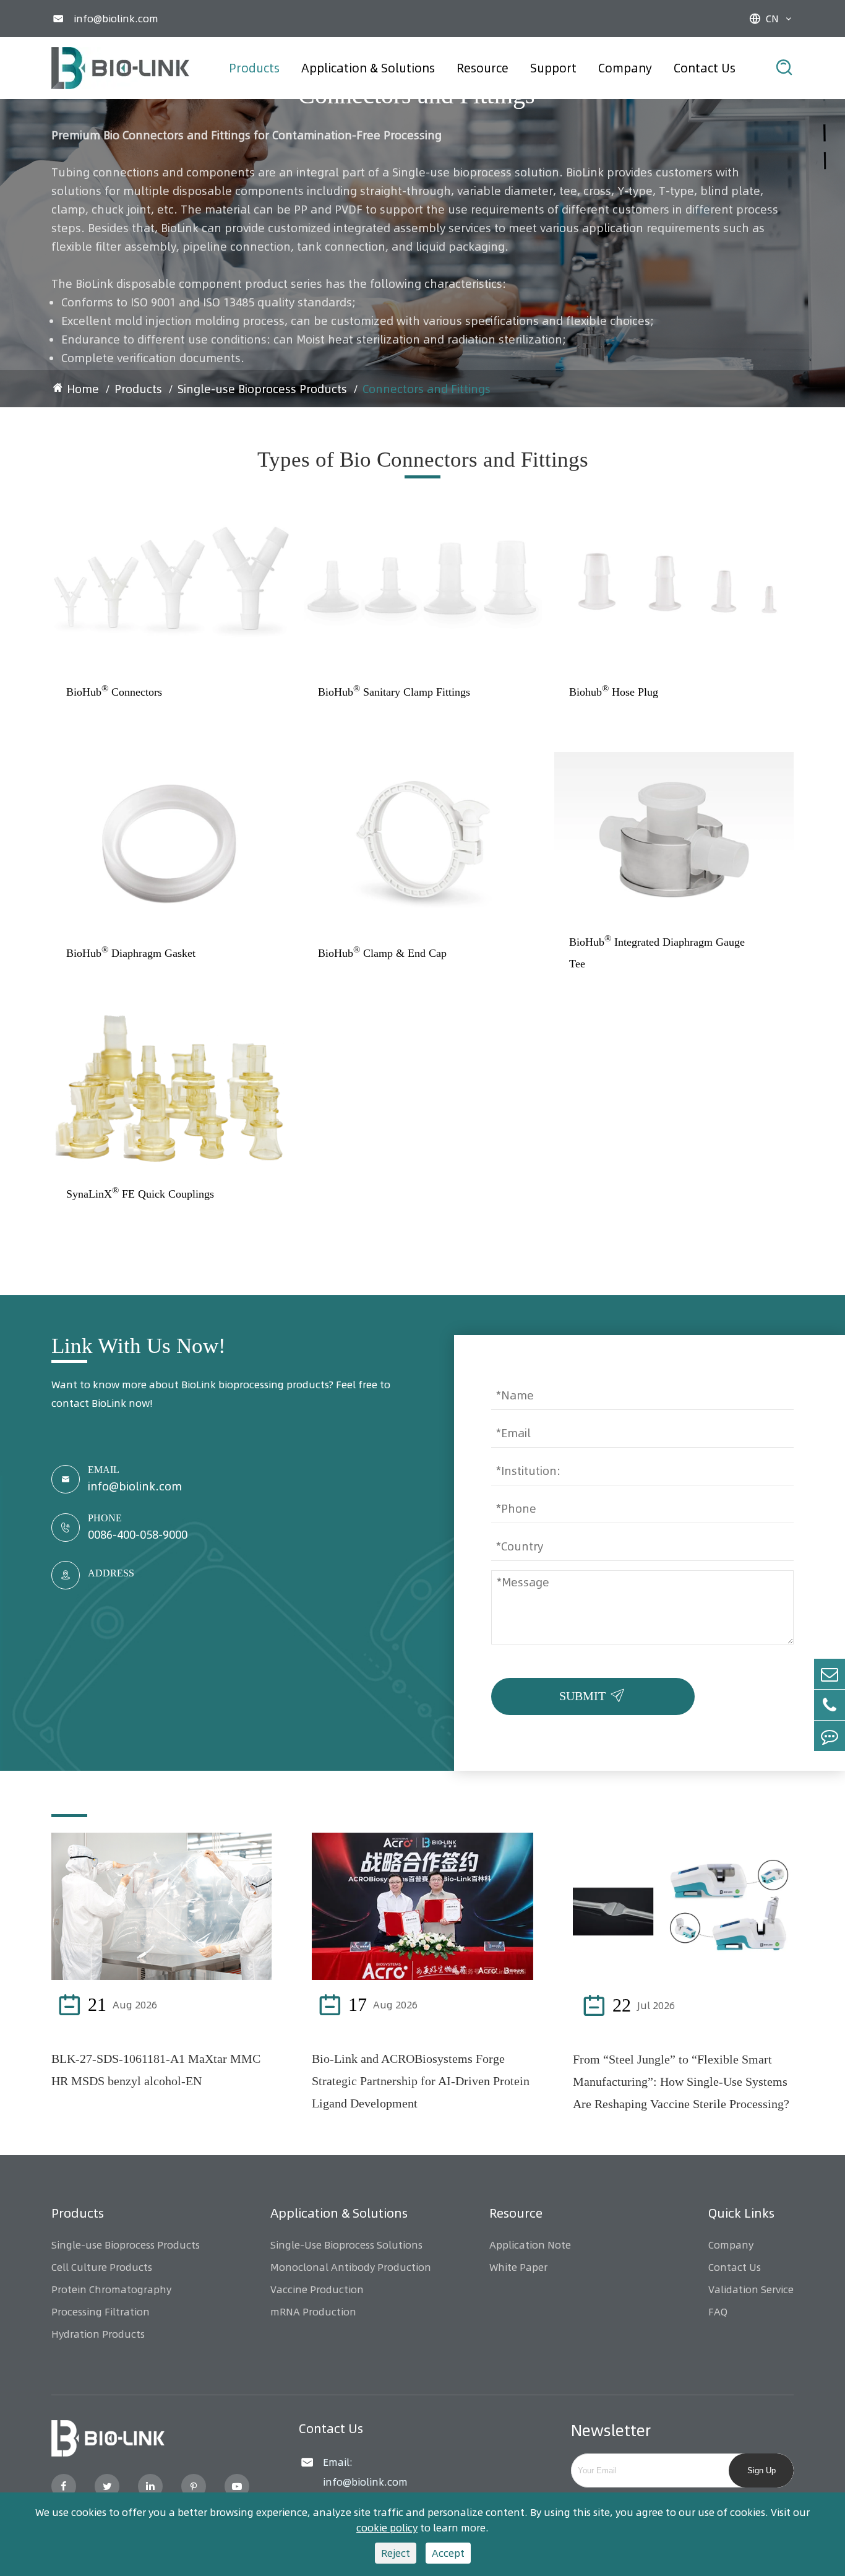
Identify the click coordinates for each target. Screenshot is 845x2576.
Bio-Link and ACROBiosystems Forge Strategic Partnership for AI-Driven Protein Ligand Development (421, 2081)
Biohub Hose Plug (614, 691)
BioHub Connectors (114, 691)
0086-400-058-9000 (138, 1535)
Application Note (530, 2245)
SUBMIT (594, 1693)
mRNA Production (313, 2312)
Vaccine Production (317, 2289)
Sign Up (761, 2470)
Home (83, 389)
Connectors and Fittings (427, 389)
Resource (483, 68)
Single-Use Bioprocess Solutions (346, 2245)
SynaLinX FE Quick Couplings (140, 1193)
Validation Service (751, 2289)
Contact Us (705, 68)
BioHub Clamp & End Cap (382, 952)
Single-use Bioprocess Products (262, 389)
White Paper (518, 2267)
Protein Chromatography (111, 2289)
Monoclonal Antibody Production (351, 2267)
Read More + (218, 2005)
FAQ (718, 2312)
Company (625, 68)
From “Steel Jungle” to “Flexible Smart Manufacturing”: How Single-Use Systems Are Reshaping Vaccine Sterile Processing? (681, 2081)
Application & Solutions (368, 68)
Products (254, 68)
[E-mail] (830, 1674)
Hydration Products (98, 2334)
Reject (396, 2553)
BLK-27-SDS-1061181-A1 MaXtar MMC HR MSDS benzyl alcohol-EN (156, 2070)
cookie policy (387, 2528)
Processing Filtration (101, 2312)
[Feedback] (830, 1736)
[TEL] (830, 1705)
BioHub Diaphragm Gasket (131, 952)
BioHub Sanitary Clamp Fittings (394, 691)
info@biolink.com (116, 19)
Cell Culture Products (102, 2267)
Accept (448, 2553)
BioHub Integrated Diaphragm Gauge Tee (657, 952)
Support (553, 68)
